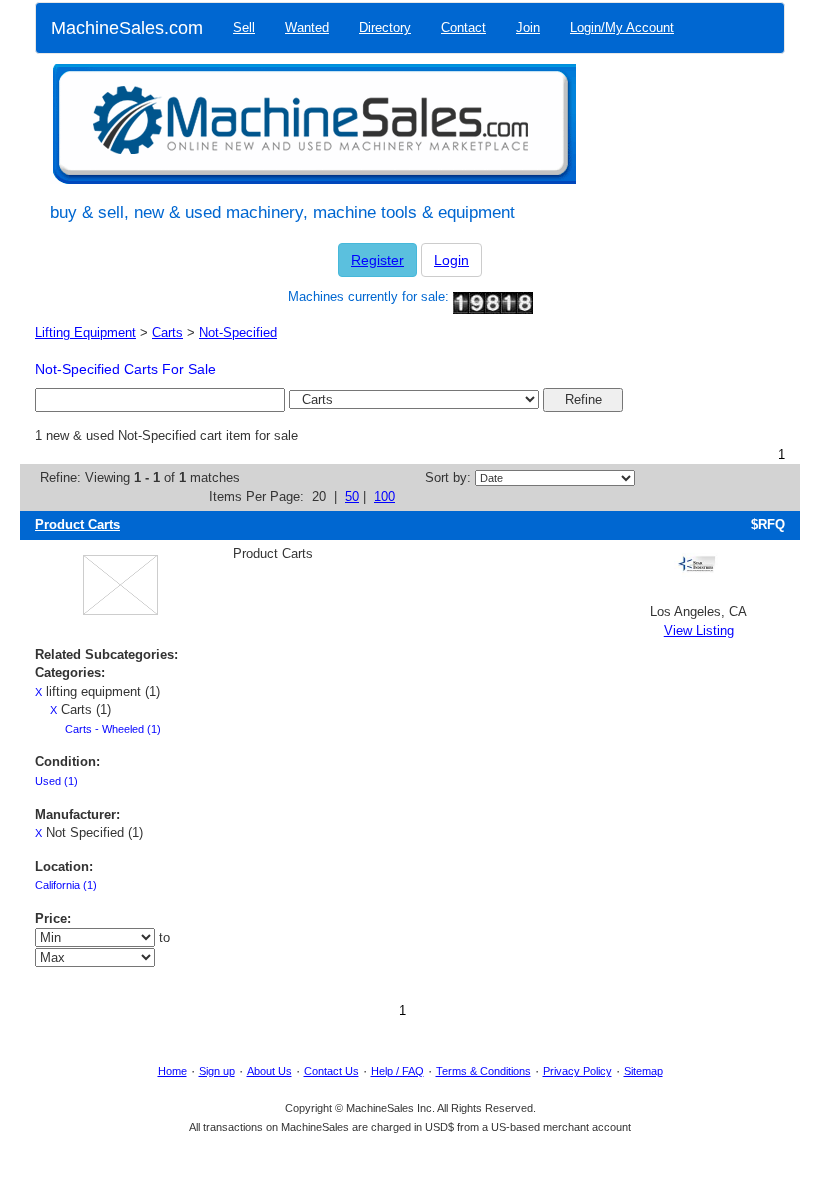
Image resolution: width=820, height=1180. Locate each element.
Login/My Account (622, 27)
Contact (463, 27)
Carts (167, 332)
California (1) (66, 885)
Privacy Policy (577, 1071)
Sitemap (643, 1071)
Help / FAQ (397, 1071)
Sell (244, 27)
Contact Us (331, 1071)
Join (528, 27)
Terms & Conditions (483, 1071)
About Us (269, 1071)
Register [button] (377, 260)
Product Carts (77, 524)
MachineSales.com (127, 28)
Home (172, 1071)
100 (384, 496)
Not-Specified (238, 332)
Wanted (307, 27)
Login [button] (451, 260)
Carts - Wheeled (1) (113, 729)
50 (352, 496)
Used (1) (56, 781)
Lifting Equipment (85, 332)
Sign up (217, 1071)
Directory (385, 27)
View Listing (699, 630)
